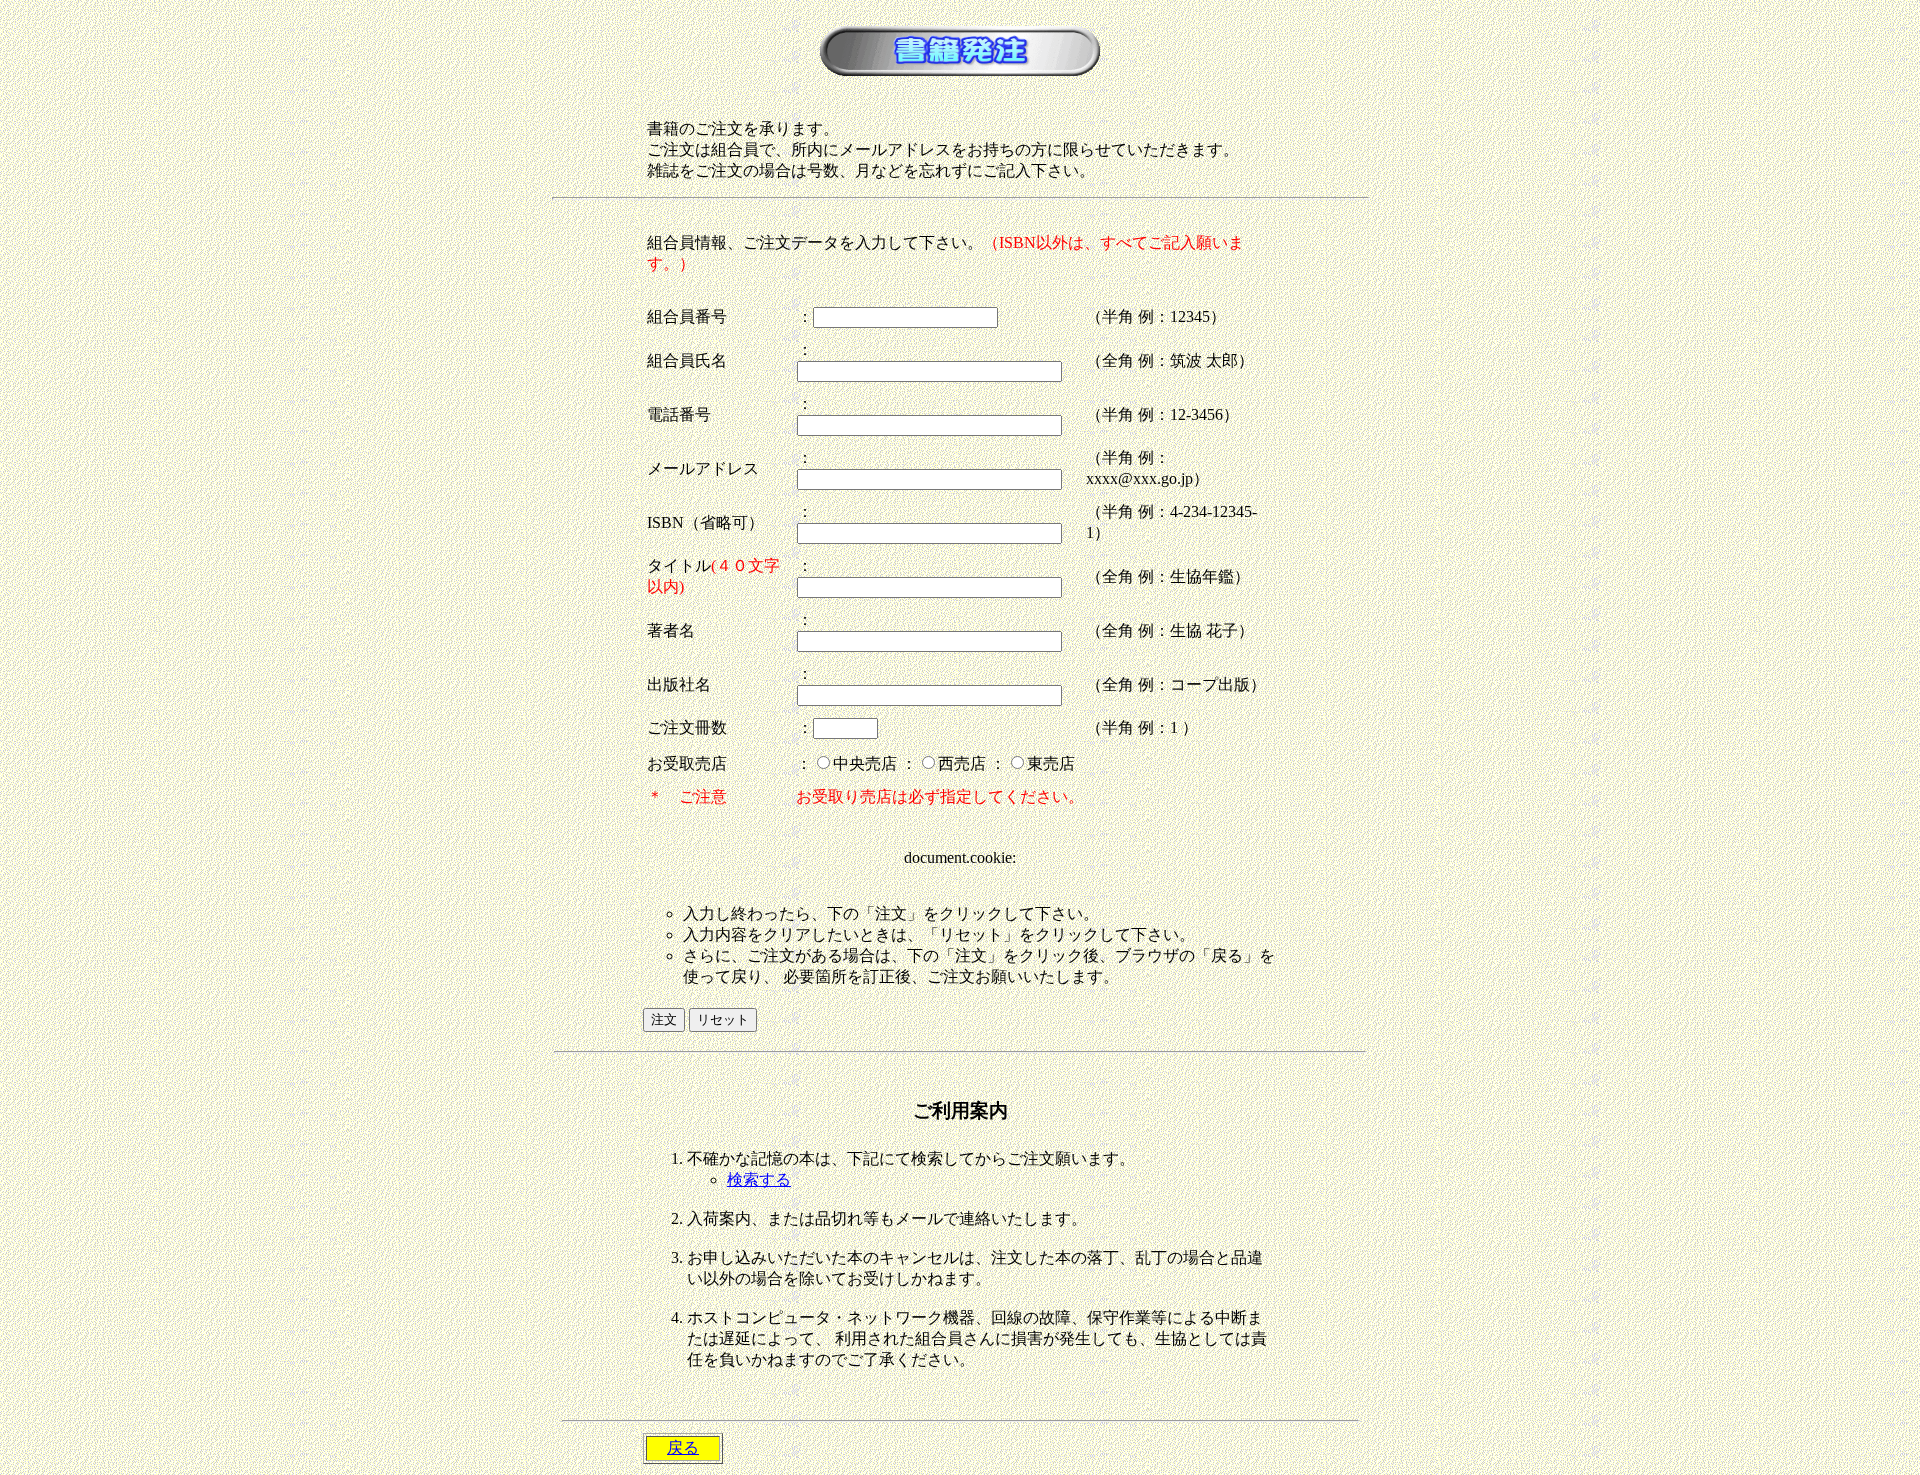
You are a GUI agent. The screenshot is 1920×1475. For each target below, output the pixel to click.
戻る (683, 1447)
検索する (759, 1179)
